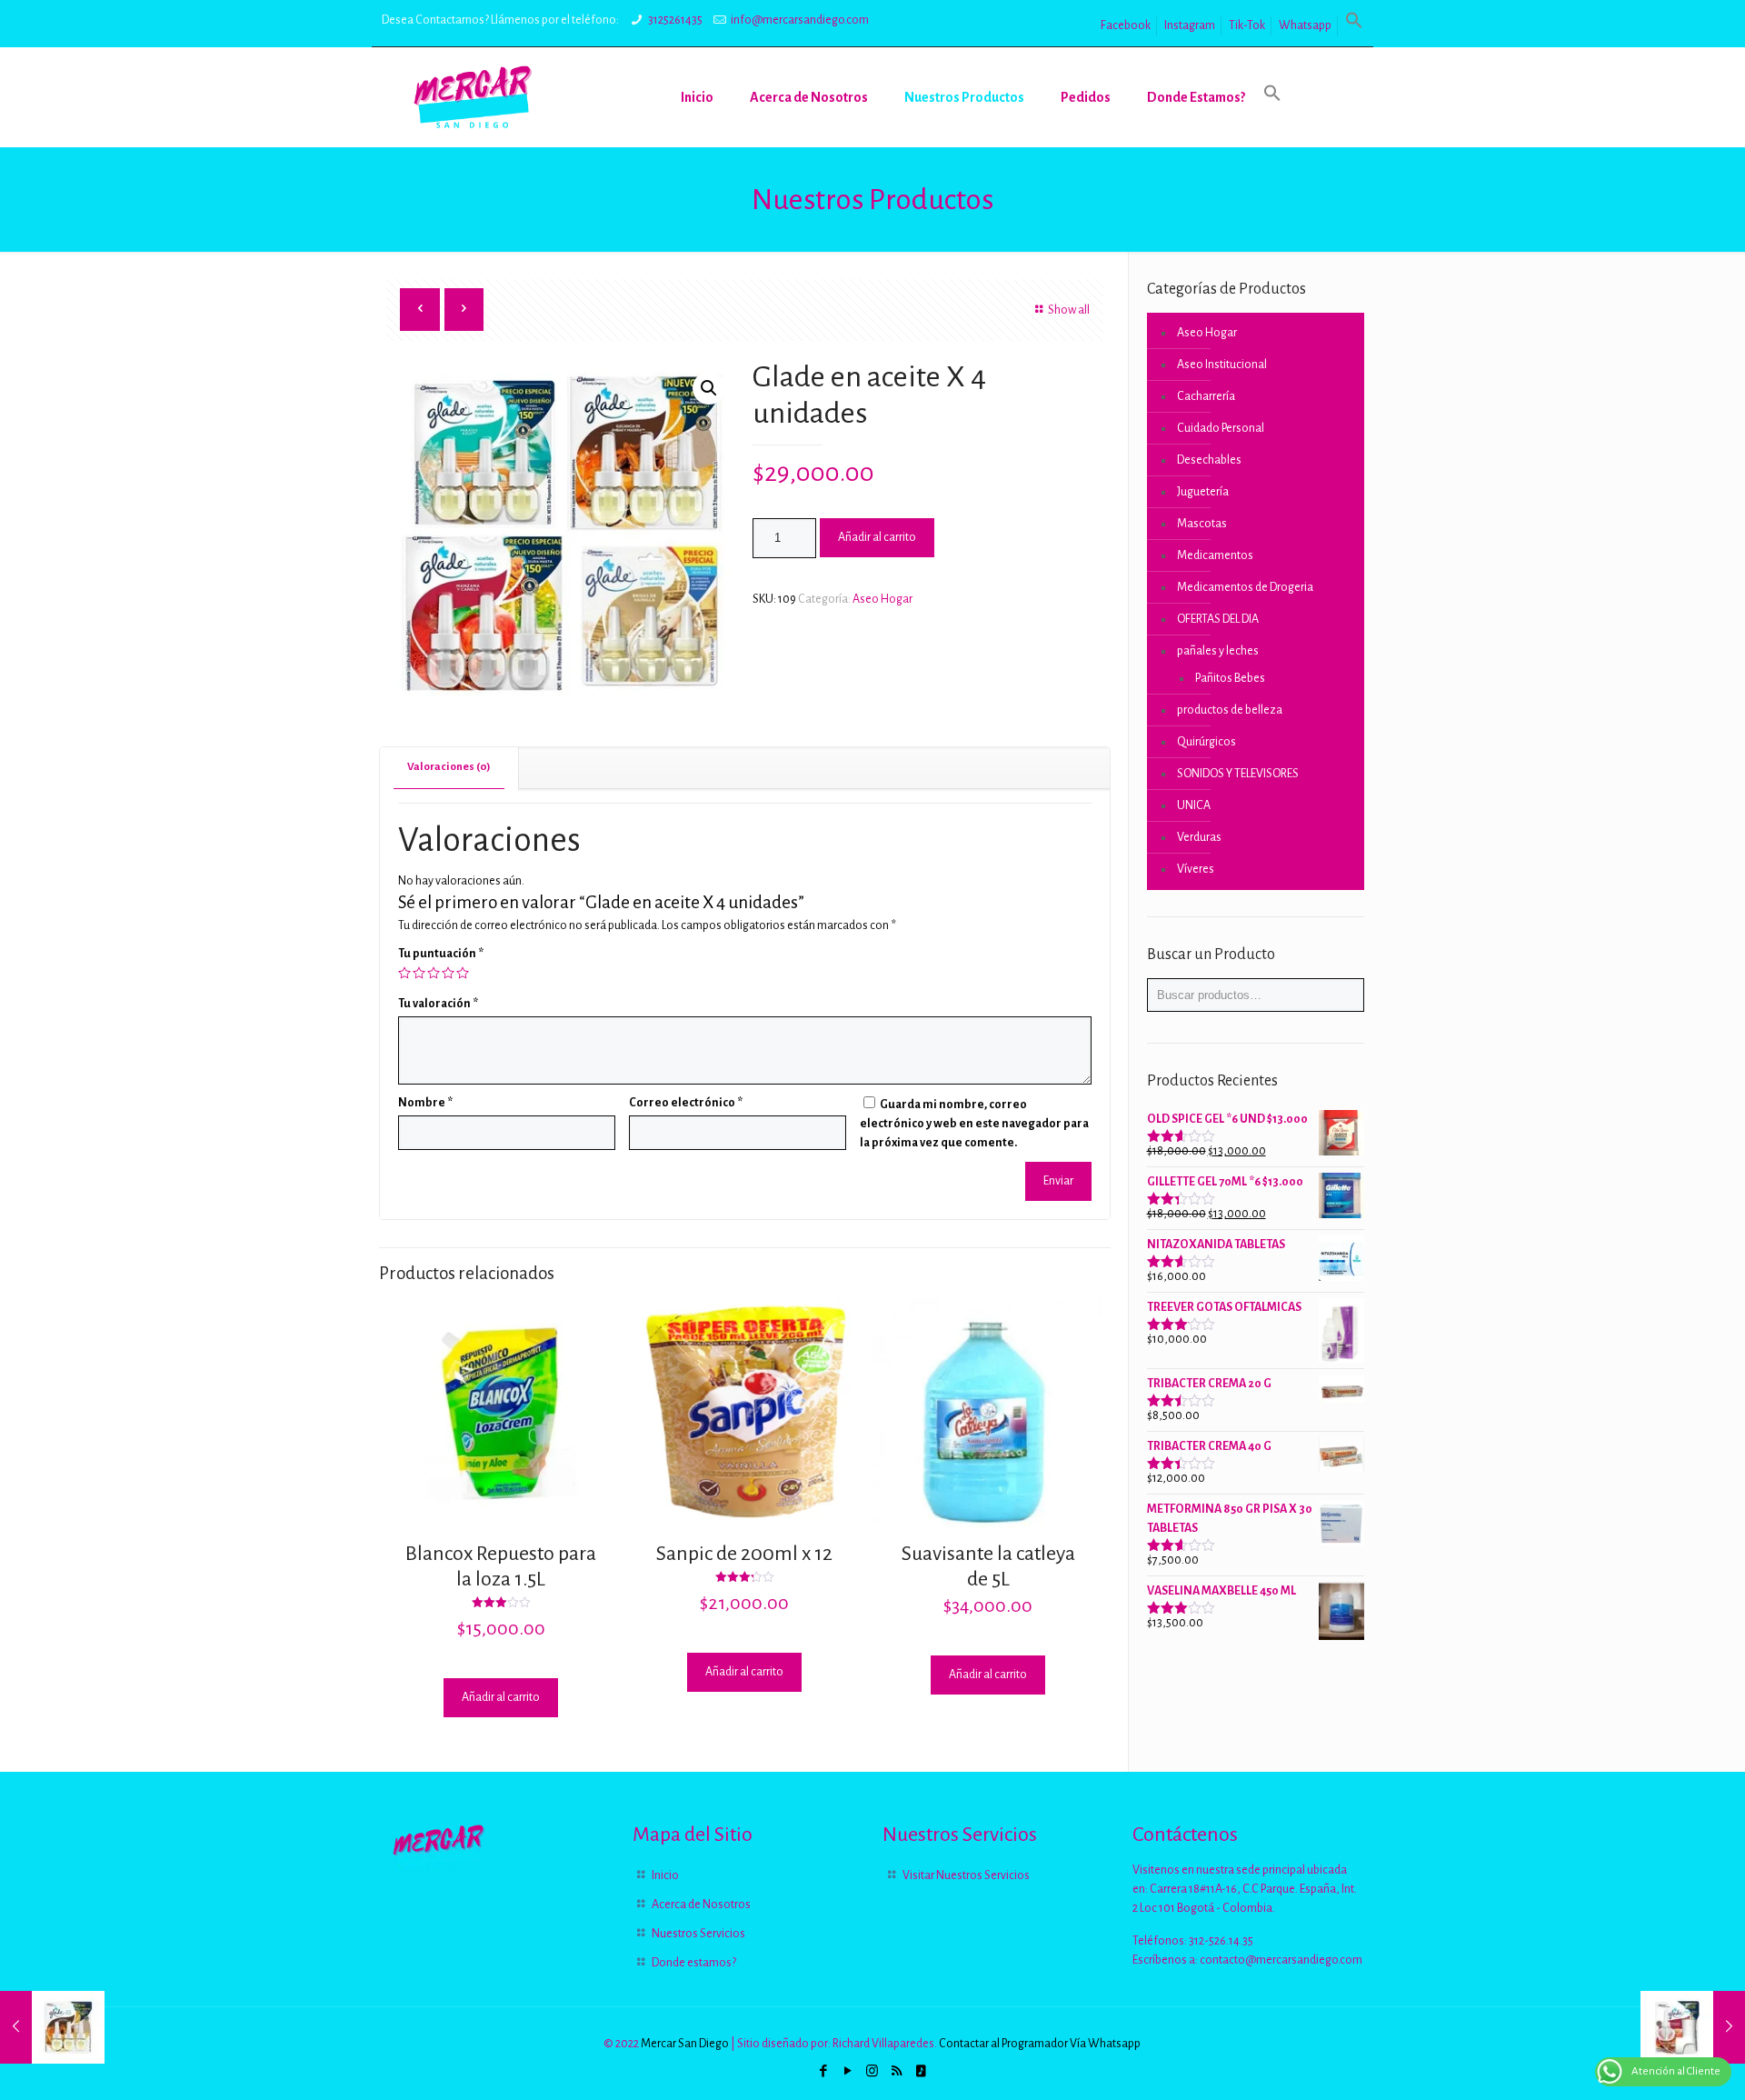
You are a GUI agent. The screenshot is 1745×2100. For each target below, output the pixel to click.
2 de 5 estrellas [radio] (419, 973)
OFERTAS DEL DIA (1218, 619)
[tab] (449, 768)
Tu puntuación (441, 954)
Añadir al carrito (877, 537)
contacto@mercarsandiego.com (1281, 1960)
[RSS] (897, 2071)
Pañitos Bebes (1230, 678)
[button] (1354, 25)
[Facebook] (823, 2071)
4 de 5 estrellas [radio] (448, 973)
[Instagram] (872, 2071)
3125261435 (675, 20)
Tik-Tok (1247, 25)
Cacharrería (1206, 396)
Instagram (1190, 25)
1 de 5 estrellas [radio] (404, 973)
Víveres (1196, 869)
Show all (1069, 310)
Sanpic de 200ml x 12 (744, 1554)
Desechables (1209, 460)
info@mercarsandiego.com (800, 20)
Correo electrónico (686, 1103)
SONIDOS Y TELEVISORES (1238, 774)
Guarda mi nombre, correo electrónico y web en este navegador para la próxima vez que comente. (974, 1124)
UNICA (1194, 805)
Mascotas (1202, 524)
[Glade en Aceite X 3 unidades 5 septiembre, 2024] (52, 2027)
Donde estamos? (694, 1963)
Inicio (665, 1875)
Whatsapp (1305, 25)
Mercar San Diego (685, 2044)
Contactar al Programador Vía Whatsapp (1040, 2044)
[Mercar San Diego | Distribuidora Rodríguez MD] (473, 97)
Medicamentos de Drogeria (1245, 587)
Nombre (425, 1103)
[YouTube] (848, 2071)
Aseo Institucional (1222, 365)
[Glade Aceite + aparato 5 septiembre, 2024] (1693, 2027)
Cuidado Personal (1221, 428)
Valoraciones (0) (449, 767)
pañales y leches (1218, 651)
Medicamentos (1215, 555)
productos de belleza (1230, 710)
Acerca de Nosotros (701, 1905)
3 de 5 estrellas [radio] (434, 973)
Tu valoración (438, 1004)
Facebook (1126, 25)
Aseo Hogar (882, 599)
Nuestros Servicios (698, 1934)
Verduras (1199, 837)
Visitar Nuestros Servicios (966, 1875)
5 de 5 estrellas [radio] (463, 973)
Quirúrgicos (1207, 742)
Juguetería (1203, 492)
